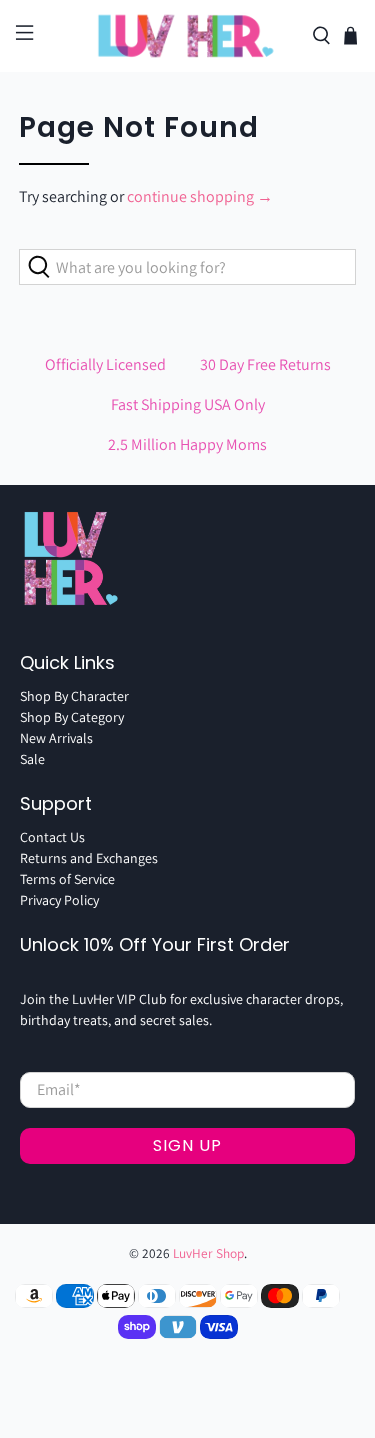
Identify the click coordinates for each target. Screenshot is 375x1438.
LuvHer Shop (208, 1253)
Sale (32, 759)
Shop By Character (74, 696)
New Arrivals (56, 738)
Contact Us (52, 837)
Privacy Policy (59, 900)
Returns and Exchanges (89, 858)
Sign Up (187, 1145)
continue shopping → (200, 196)
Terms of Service (67, 879)
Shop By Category (72, 717)
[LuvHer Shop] (188, 36)
